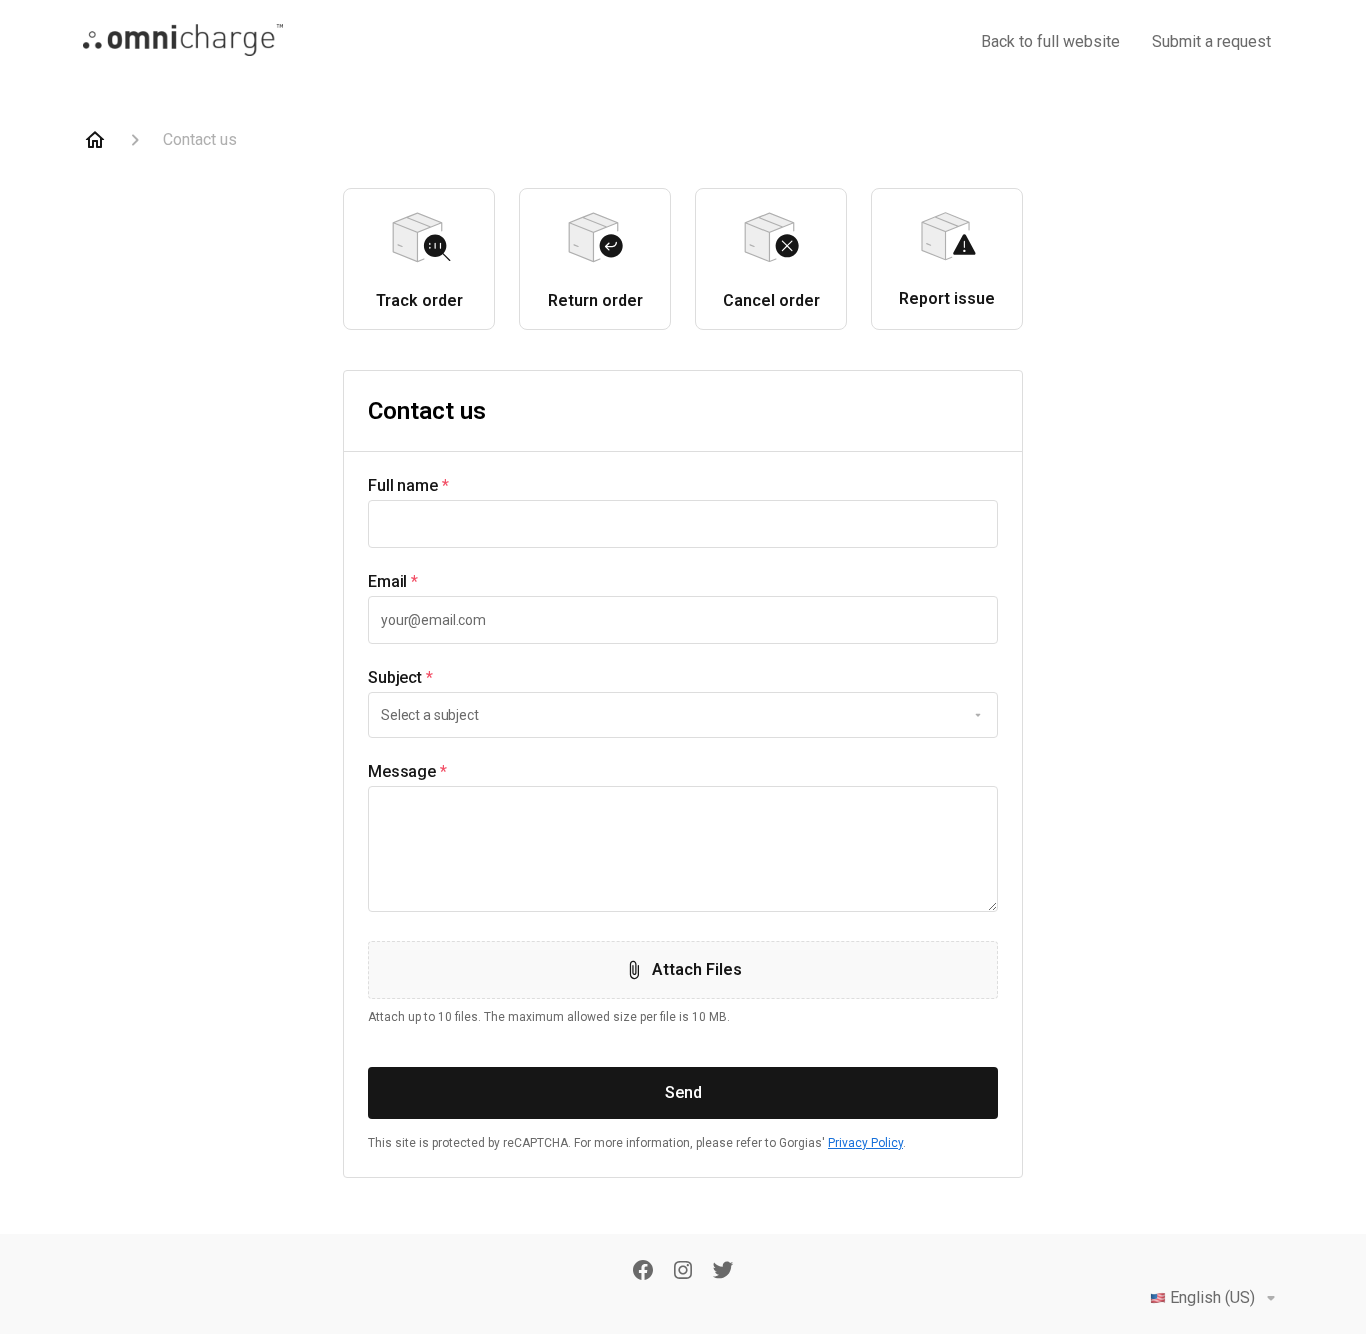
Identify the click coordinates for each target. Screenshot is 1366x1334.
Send (683, 1092)
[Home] (95, 140)
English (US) (1212, 1297)
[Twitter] (723, 1272)
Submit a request (1211, 41)
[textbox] (683, 524)
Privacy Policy (865, 1143)
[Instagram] (683, 1272)
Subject (400, 677)
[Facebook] (643, 1272)
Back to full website (1050, 41)
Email (393, 581)
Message (407, 771)
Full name (408, 485)
